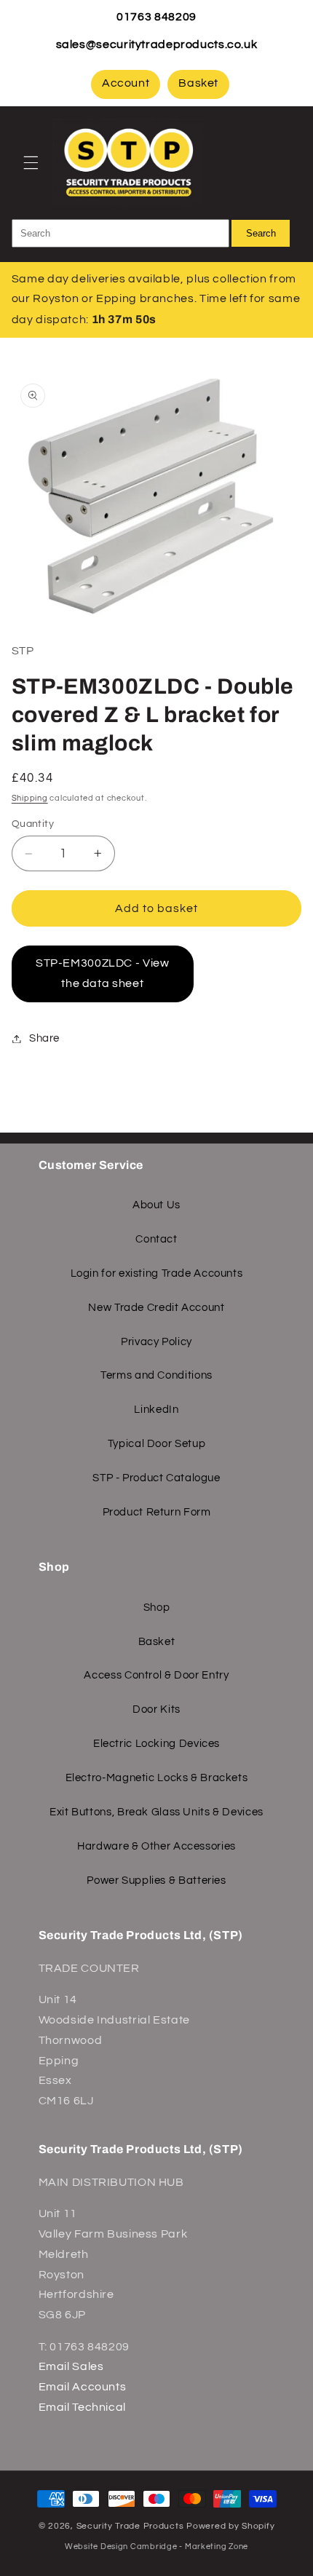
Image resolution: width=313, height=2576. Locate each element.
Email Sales (71, 2366)
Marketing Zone (217, 2547)
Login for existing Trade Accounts (157, 1273)
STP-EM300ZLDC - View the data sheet (103, 973)
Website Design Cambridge (121, 2547)
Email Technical (82, 2407)
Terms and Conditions (156, 1375)
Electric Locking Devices (156, 1744)
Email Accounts (83, 2387)
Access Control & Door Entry (156, 1675)
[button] (31, 162)
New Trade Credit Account (156, 1308)
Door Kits (156, 1709)
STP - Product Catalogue (156, 1478)
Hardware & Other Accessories (156, 1846)
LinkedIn (156, 1410)
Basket (198, 83)
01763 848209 (156, 17)
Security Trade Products (132, 2526)
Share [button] (44, 1038)
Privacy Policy (156, 1342)
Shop (157, 1608)
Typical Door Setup (156, 1444)
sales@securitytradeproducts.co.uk (157, 44)
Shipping (30, 798)
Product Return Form (157, 1512)
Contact (156, 1239)
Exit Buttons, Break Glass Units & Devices (156, 1812)
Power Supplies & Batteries (156, 1881)
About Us (156, 1205)
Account (126, 83)
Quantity (33, 824)
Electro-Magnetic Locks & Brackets (157, 1778)
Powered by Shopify (230, 2526)
